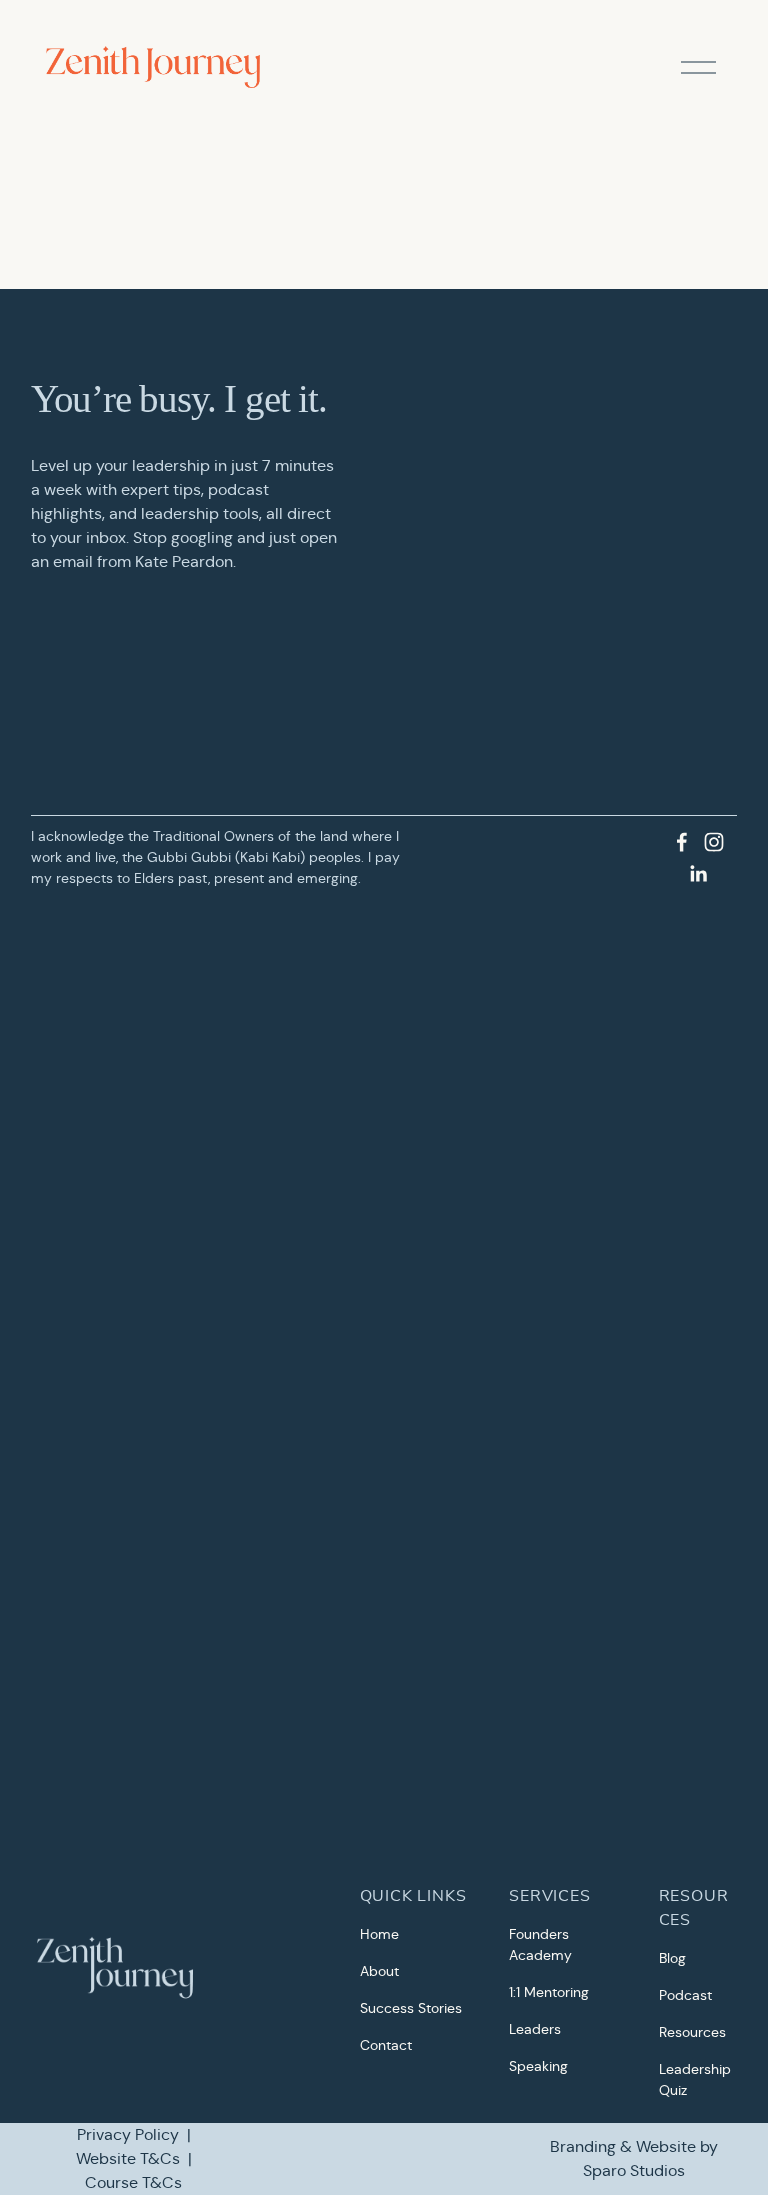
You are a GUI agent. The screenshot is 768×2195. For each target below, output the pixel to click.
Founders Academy (540, 1944)
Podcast (685, 1995)
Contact (386, 2045)
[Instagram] (714, 842)
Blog (672, 1958)
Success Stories (411, 2008)
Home (379, 1934)
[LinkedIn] (698, 874)
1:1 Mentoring (549, 1992)
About (379, 1971)
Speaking (538, 2066)
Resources (692, 2032)
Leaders (535, 2029)
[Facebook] (682, 842)
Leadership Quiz (695, 2079)
